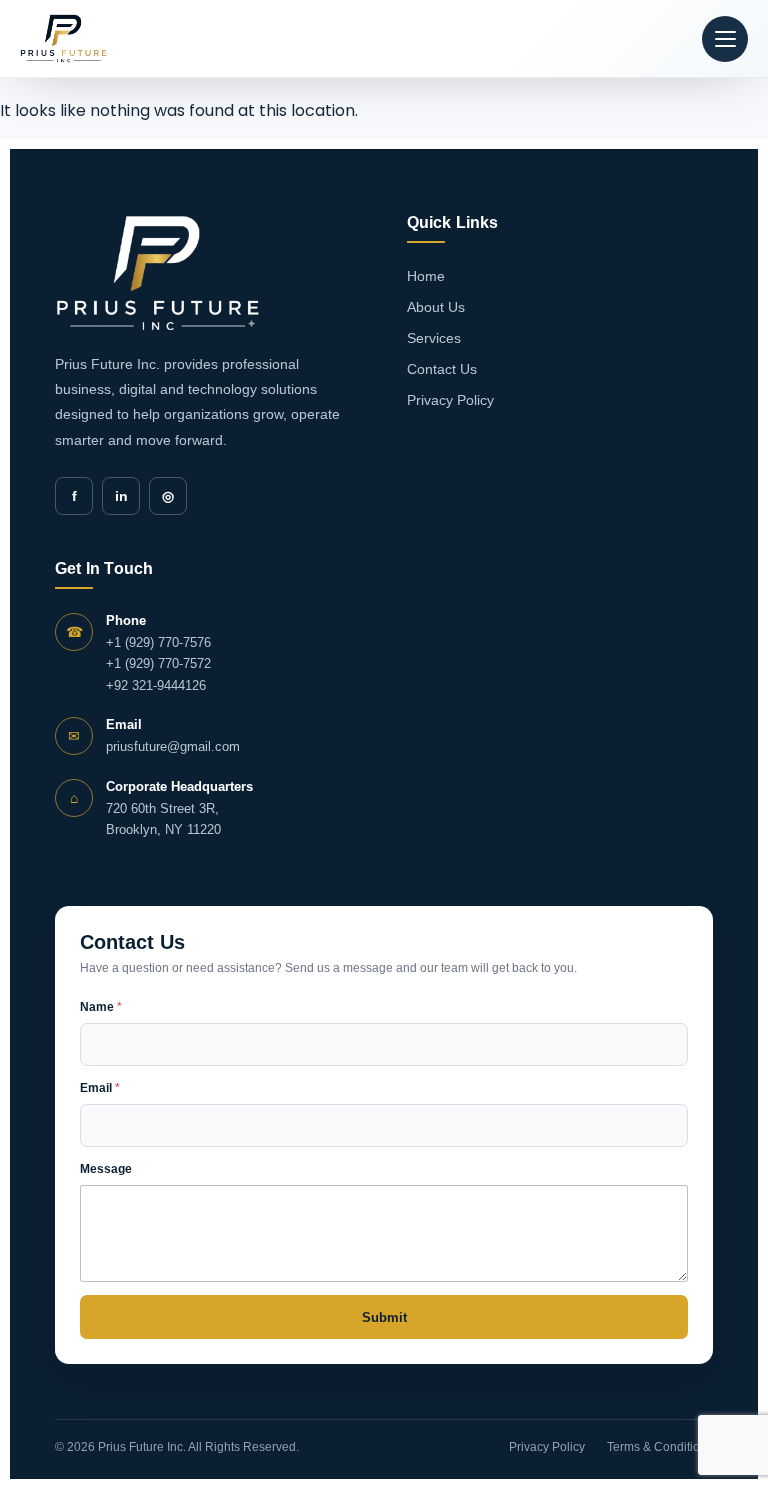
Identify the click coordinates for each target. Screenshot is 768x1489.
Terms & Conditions (660, 1447)
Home (426, 276)
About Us (436, 307)
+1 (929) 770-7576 (158, 642)
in (121, 496)
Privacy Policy (450, 400)
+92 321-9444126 (156, 685)
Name (101, 1007)
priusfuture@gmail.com (173, 746)
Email (100, 1088)
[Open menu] (725, 39)
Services (434, 338)
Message (106, 1169)
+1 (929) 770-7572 (158, 663)
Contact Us (442, 369)
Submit (384, 1317)
